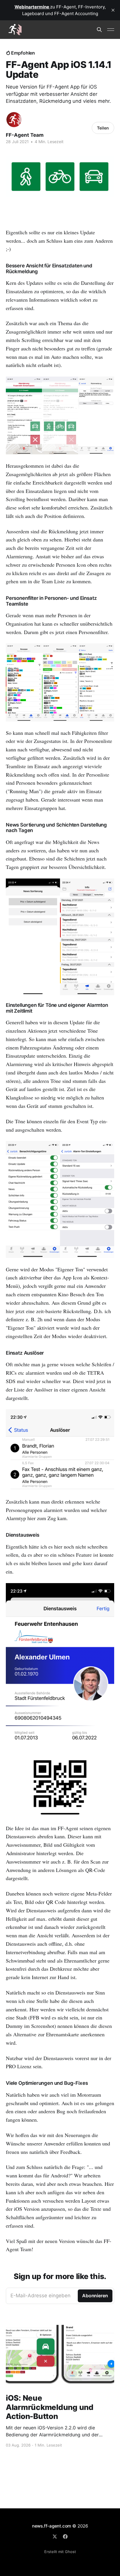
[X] (55, 2537)
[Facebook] (65, 2537)
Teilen (103, 128)
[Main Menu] (111, 30)
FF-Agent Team (25, 135)
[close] (113, 10)
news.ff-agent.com (52, 2526)
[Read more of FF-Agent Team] (14, 120)
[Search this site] (99, 30)
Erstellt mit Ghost (60, 2552)
